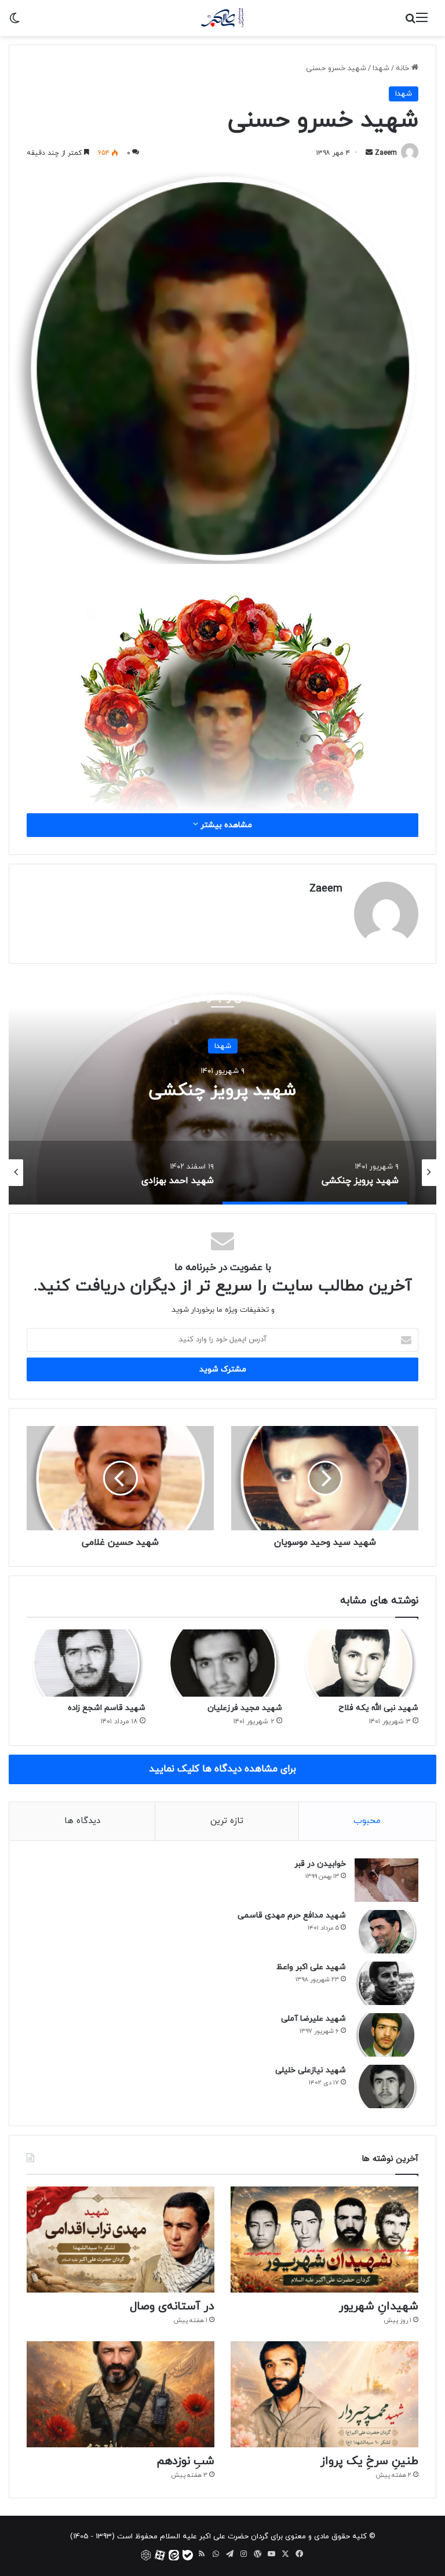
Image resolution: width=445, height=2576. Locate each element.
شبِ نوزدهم (185, 2461)
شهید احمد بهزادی (222, 1090)
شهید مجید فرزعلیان (245, 1708)
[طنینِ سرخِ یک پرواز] (324, 2394)
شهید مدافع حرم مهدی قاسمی (292, 1915)
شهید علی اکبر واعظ (311, 1967)
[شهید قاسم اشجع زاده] (86, 1663)
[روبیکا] (146, 2555)
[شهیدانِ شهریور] (324, 2240)
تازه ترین (227, 1821)
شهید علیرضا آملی (313, 2019)
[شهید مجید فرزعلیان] (222, 1663)
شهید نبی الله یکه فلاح (378, 1708)
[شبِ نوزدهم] (121, 2394)
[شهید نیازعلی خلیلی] (386, 2086)
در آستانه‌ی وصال (172, 2306)
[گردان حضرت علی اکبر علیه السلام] (223, 18)
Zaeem (386, 153)
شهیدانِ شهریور (379, 2306)
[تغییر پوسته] (14, 22)
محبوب (367, 1821)
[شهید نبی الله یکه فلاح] (359, 1663)
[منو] (422, 22)
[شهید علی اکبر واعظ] (386, 1983)
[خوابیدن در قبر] (386, 1880)
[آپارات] (160, 2555)
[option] (222, 1089)
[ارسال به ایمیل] (369, 153)
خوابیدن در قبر (320, 1864)
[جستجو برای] (410, 22)
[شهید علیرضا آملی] (386, 2035)
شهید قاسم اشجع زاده (107, 1708)
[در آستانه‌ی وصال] (121, 2240)
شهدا (381, 68)
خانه (404, 68)
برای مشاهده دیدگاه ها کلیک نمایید (222, 1769)
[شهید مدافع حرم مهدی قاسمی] (386, 1932)
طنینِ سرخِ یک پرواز (369, 2461)
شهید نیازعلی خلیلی (311, 2070)
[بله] (188, 2555)
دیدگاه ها (82, 1821)
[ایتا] (174, 2555)
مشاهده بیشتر (225, 825)
